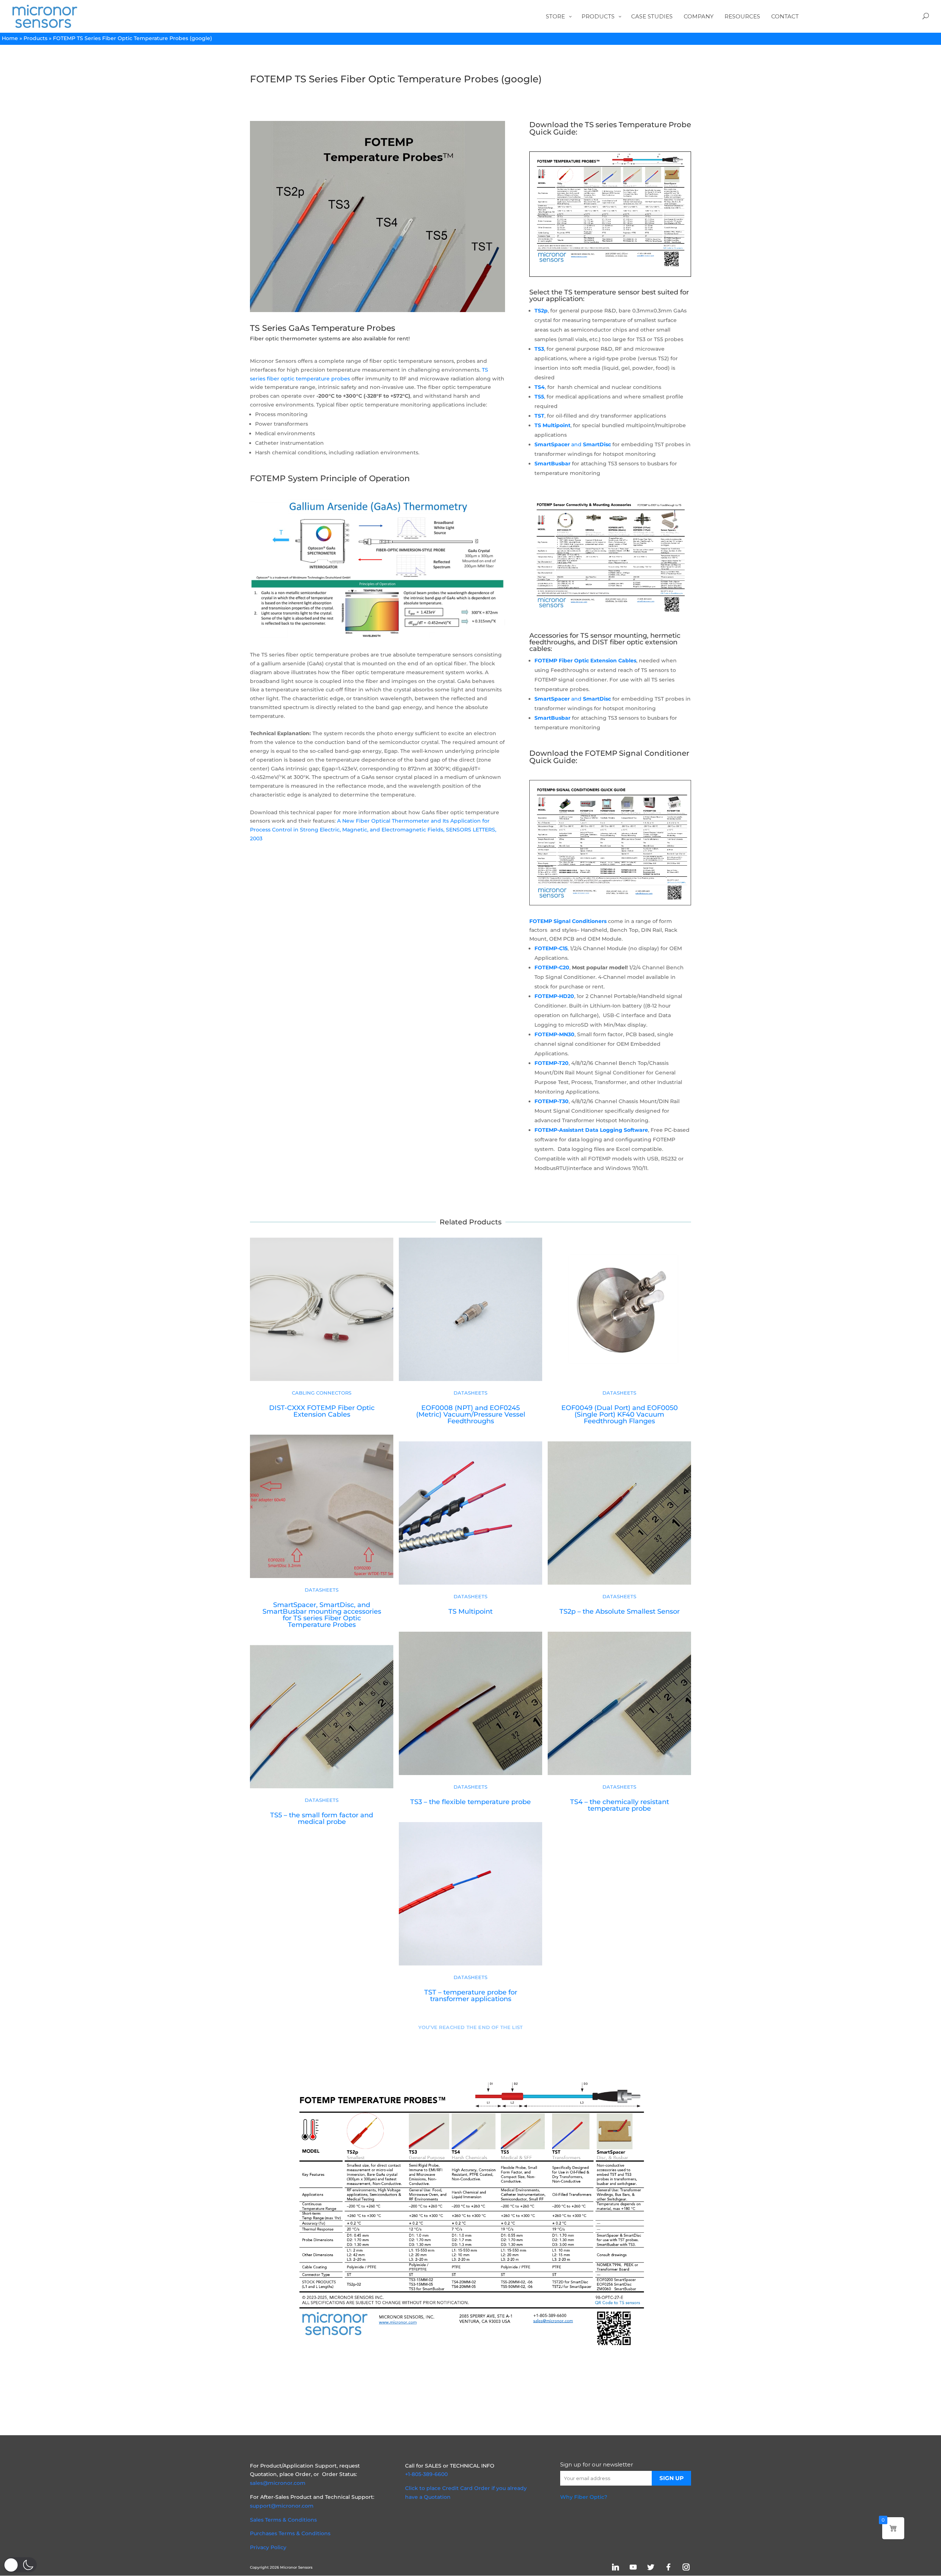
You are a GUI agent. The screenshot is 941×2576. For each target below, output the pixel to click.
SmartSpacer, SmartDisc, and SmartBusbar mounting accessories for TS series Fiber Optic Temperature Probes (322, 1615)
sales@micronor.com (278, 2483)
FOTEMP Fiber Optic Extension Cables (585, 661)
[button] (20, 2565)
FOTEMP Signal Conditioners (568, 921)
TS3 (539, 349)
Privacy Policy (268, 2547)
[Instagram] (686, 2567)
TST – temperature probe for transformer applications (471, 1995)
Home (10, 38)
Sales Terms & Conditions (283, 2520)
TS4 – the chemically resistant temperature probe (620, 1805)
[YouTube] (633, 2567)
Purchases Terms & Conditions (290, 2533)
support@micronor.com (282, 2506)
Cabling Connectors (322, 1393)
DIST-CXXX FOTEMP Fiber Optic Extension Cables (322, 1411)
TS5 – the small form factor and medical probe (322, 1818)
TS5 (539, 397)
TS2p (541, 311)
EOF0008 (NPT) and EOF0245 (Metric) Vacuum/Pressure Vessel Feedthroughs (471, 1414)
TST (539, 416)
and (573, 444)
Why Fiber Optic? (584, 2497)
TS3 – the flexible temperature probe (470, 1802)
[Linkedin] (615, 2567)
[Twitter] (651, 2567)
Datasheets (470, 1393)
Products (35, 38)
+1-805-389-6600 (426, 2474)
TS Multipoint (552, 425)
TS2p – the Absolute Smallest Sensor (620, 1611)
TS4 (540, 387)
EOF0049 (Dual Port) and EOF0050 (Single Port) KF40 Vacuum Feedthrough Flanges (620, 1414)
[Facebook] (668, 2567)
